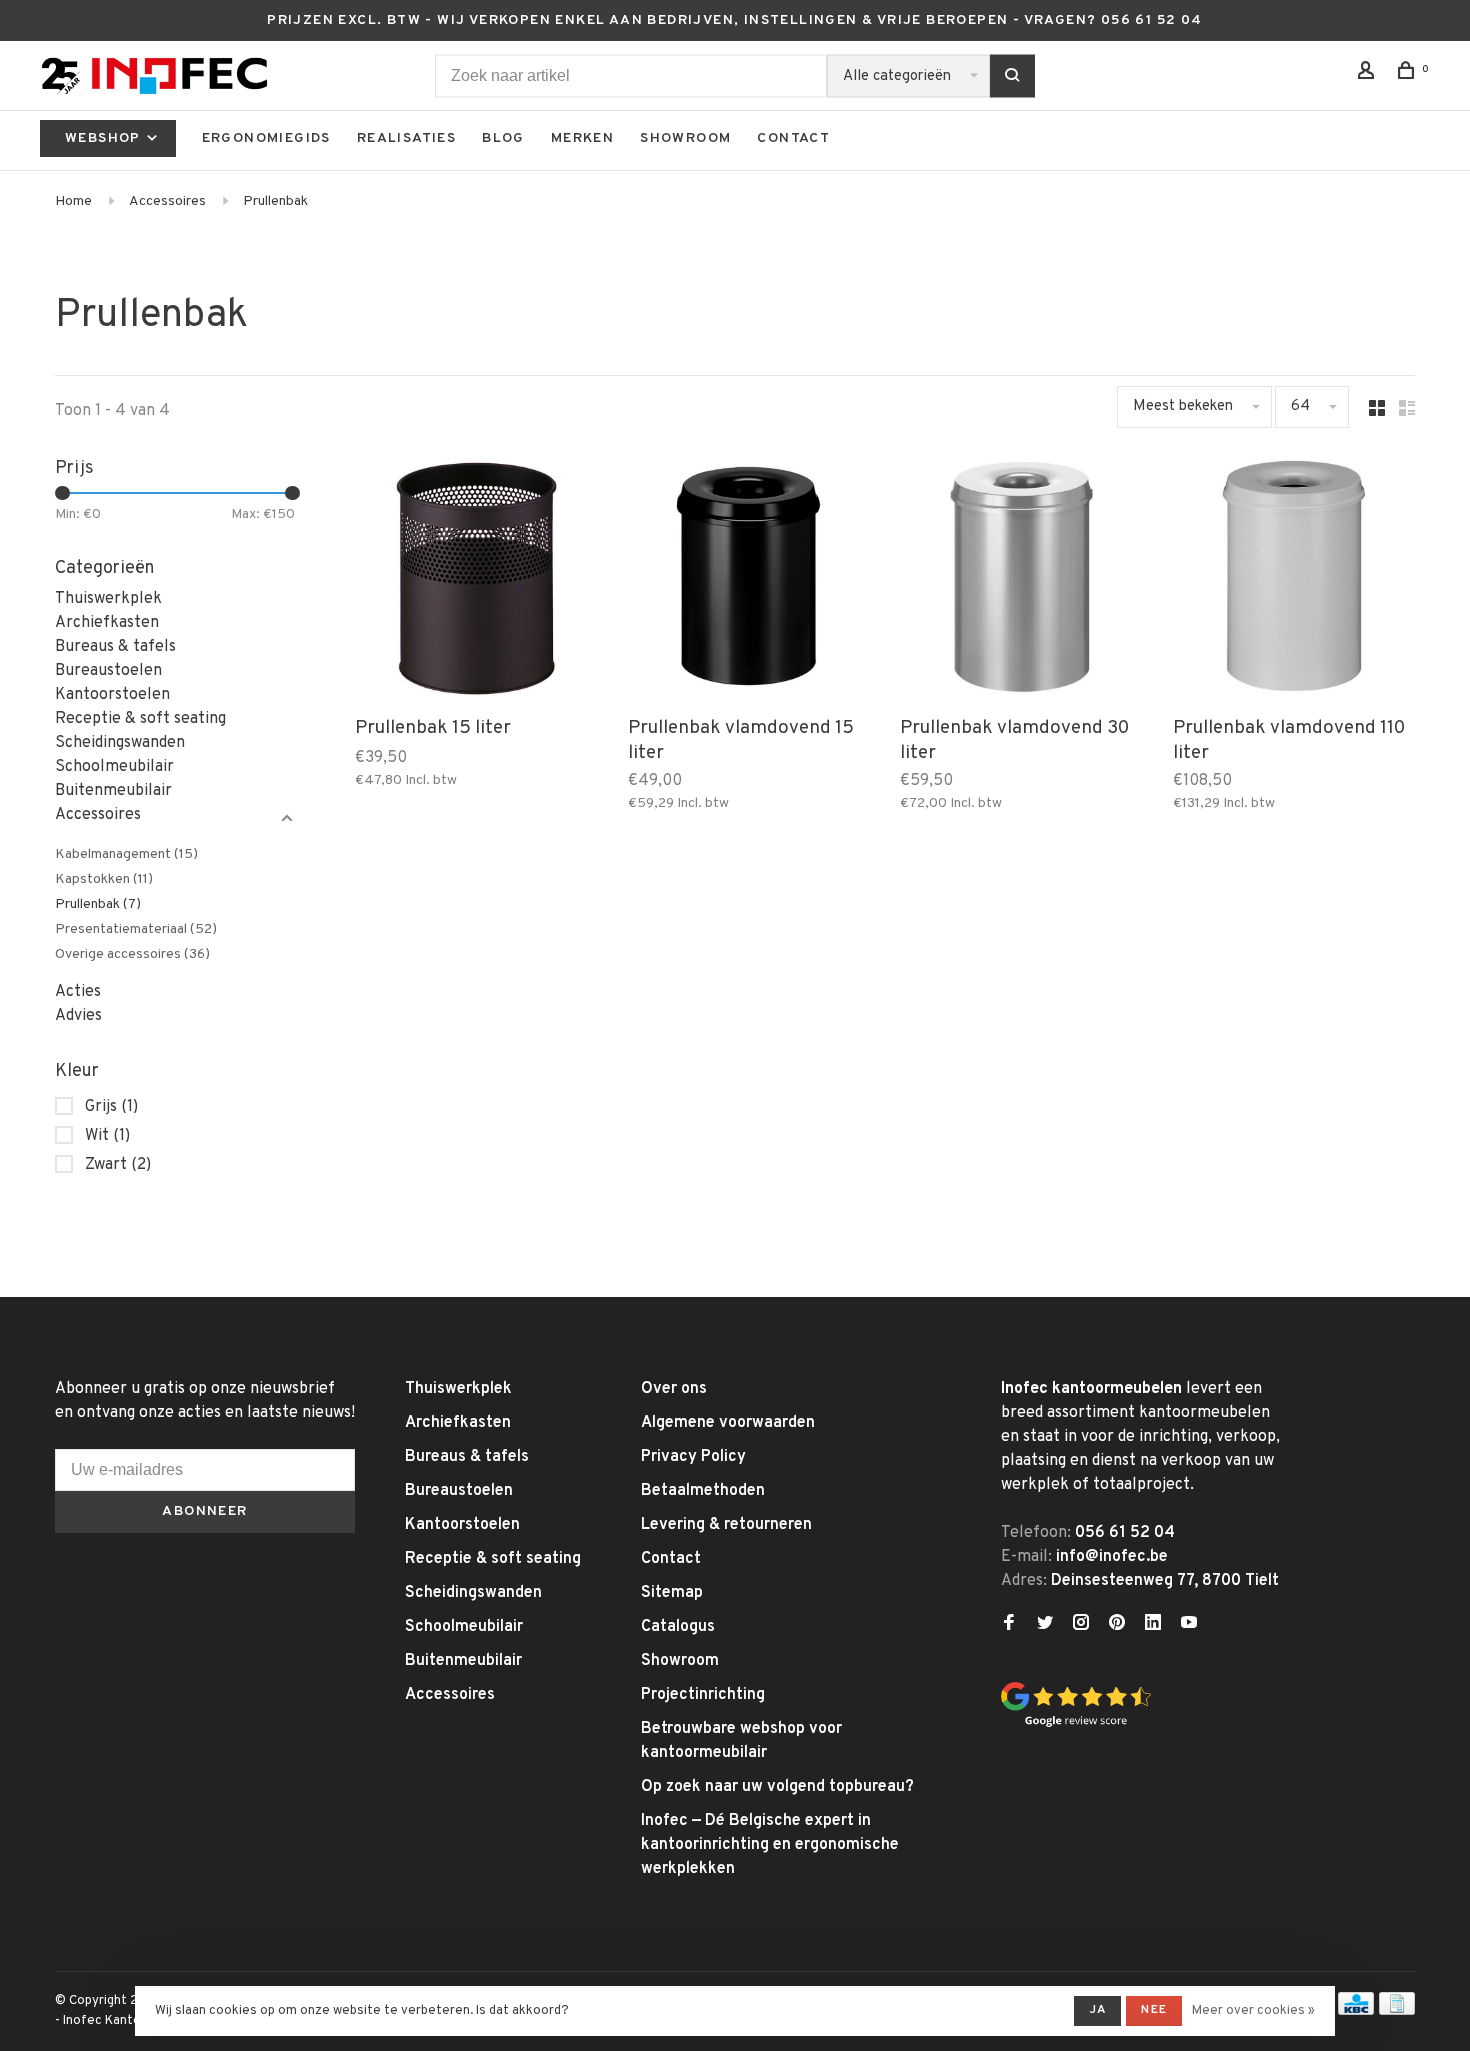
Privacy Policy (693, 1457)
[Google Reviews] (1076, 1724)
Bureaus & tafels (115, 647)
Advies (78, 1016)
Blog (503, 138)
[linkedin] (1153, 1625)
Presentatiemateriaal (136, 929)
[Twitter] (1045, 1625)
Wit (107, 1136)
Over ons (674, 1389)
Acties (78, 992)
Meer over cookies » (1253, 2011)
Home (73, 201)
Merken (582, 138)
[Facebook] (1009, 1625)
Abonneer (204, 1511)
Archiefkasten (107, 623)
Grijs (111, 1107)
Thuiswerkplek (108, 599)
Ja (1097, 2010)
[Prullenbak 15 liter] (476, 580)
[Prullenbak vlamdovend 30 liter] (1021, 580)
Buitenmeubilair (113, 791)
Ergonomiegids (266, 138)
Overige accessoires (132, 954)
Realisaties (406, 138)
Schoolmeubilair (114, 767)
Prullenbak (275, 201)
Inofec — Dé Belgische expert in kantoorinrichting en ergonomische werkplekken (770, 1845)
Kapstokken (104, 879)
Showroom (685, 138)
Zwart (118, 1165)
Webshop (105, 138)
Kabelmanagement (126, 854)
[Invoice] (1397, 2011)
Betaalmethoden (703, 1491)
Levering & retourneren (726, 1525)
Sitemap (672, 1593)
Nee (1154, 2010)
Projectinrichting (703, 1695)
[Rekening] (1369, 74)
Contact (793, 138)
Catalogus (678, 1627)
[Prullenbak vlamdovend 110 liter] (1294, 580)
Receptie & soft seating (140, 719)
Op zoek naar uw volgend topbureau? (777, 1787)
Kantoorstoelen (112, 695)
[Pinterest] (1117, 1625)
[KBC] (1356, 2011)
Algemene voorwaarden (728, 1423)
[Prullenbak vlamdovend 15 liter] (749, 580)
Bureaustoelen (108, 671)
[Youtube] (1189, 1625)
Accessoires (167, 201)
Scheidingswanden (120, 743)
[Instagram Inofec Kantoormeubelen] (1081, 1625)
